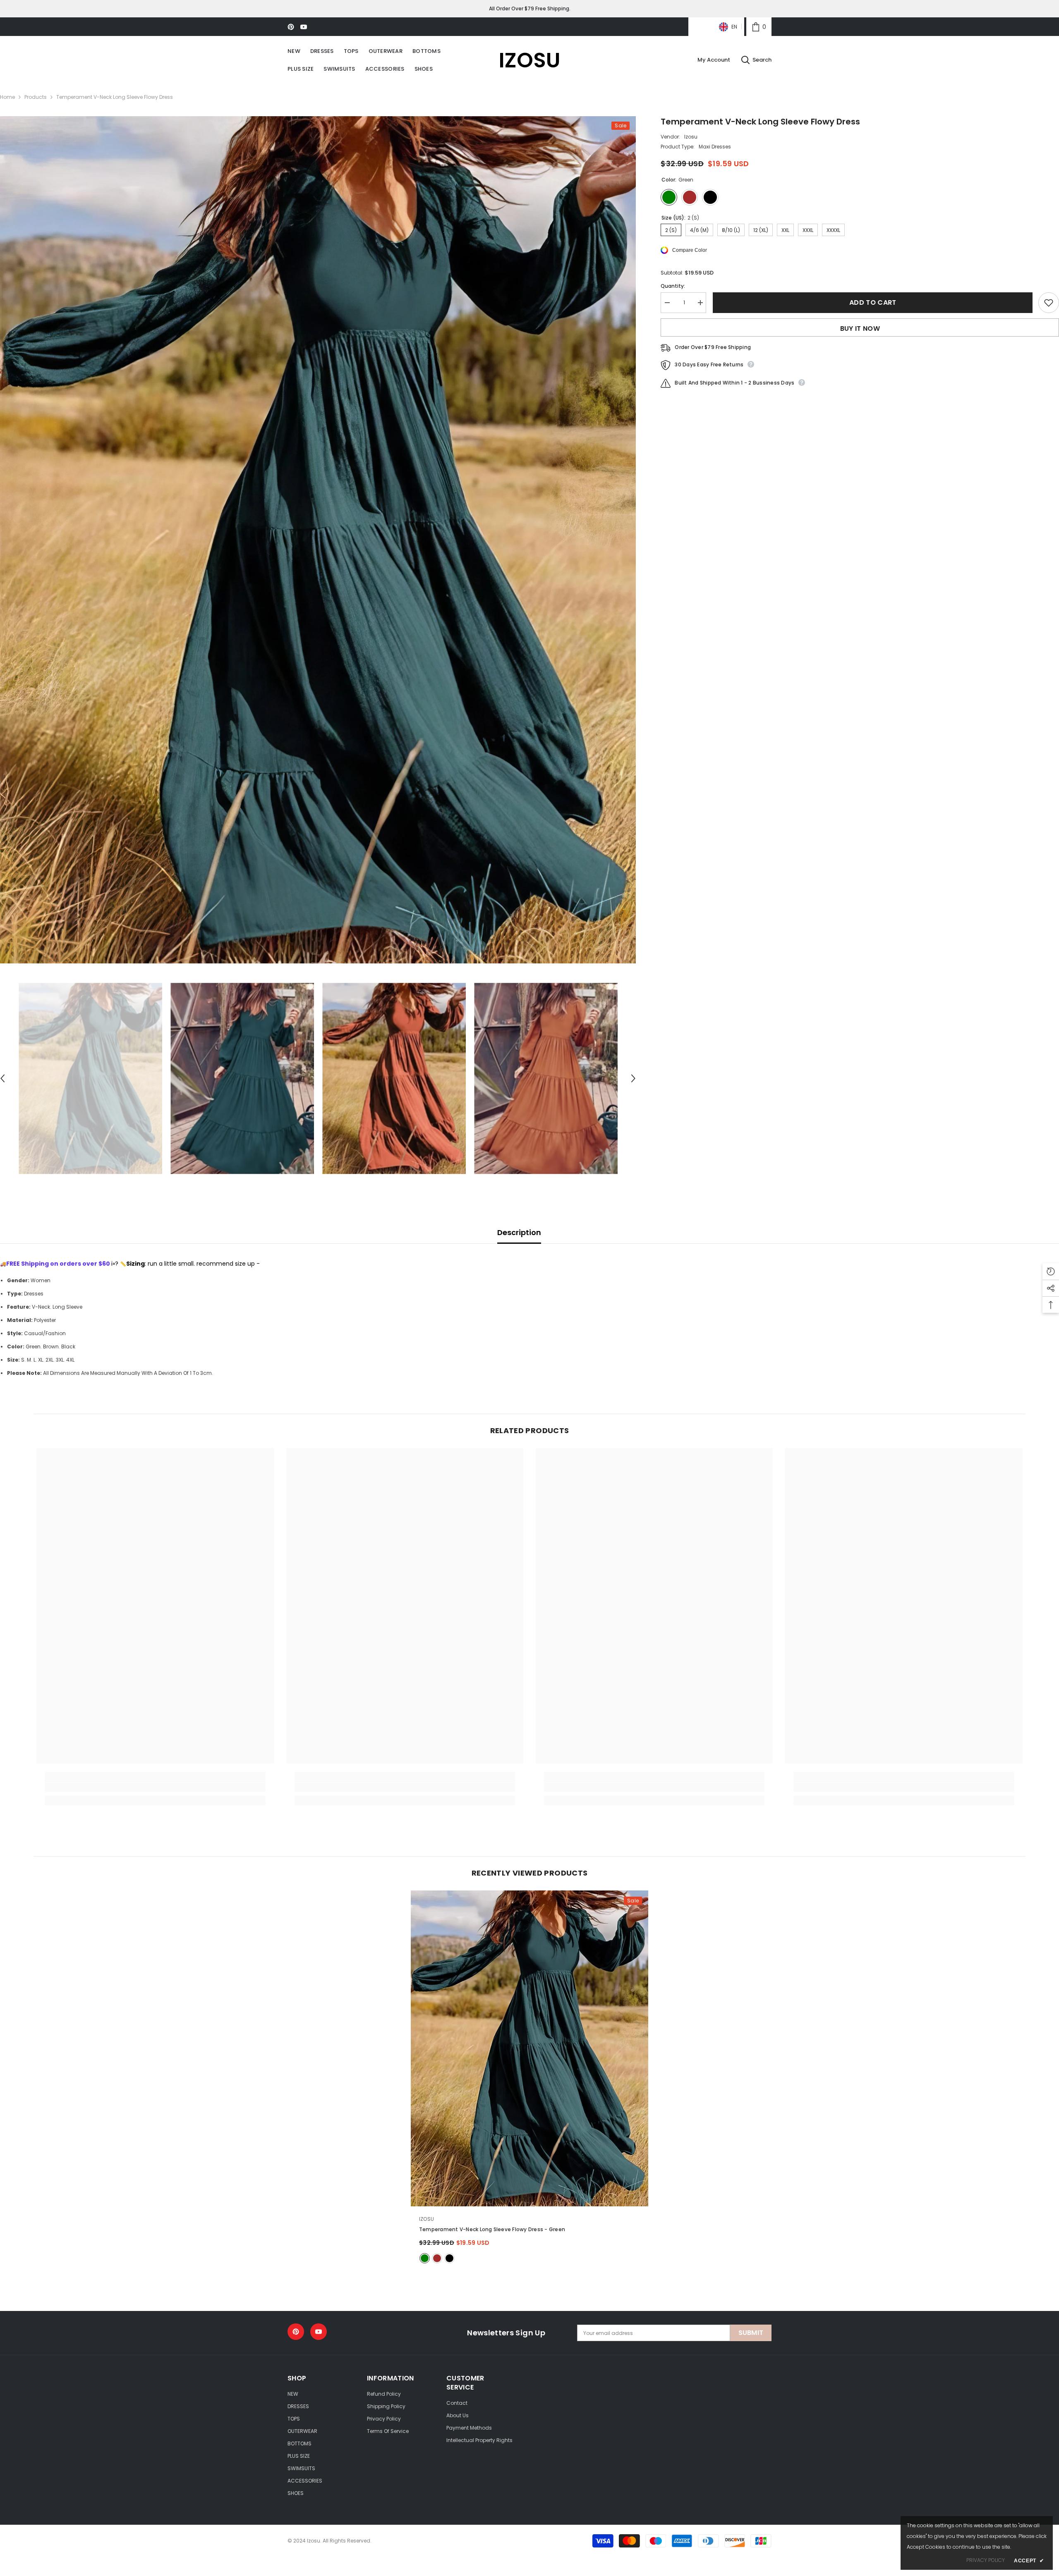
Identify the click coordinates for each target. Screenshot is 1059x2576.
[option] (318, 540)
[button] (633, 1078)
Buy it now (860, 329)
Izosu (691, 137)
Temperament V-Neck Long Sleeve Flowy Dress (492, 2229)
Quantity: (673, 286)
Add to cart (872, 302)
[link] (759, 27)
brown (437, 2258)
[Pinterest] (291, 27)
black (449, 2258)
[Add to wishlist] (1049, 303)
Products (36, 97)
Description (519, 1232)
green (425, 2258)
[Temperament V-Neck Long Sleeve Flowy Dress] (529, 2049)
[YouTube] (304, 27)
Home (7, 97)
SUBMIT (751, 2333)
